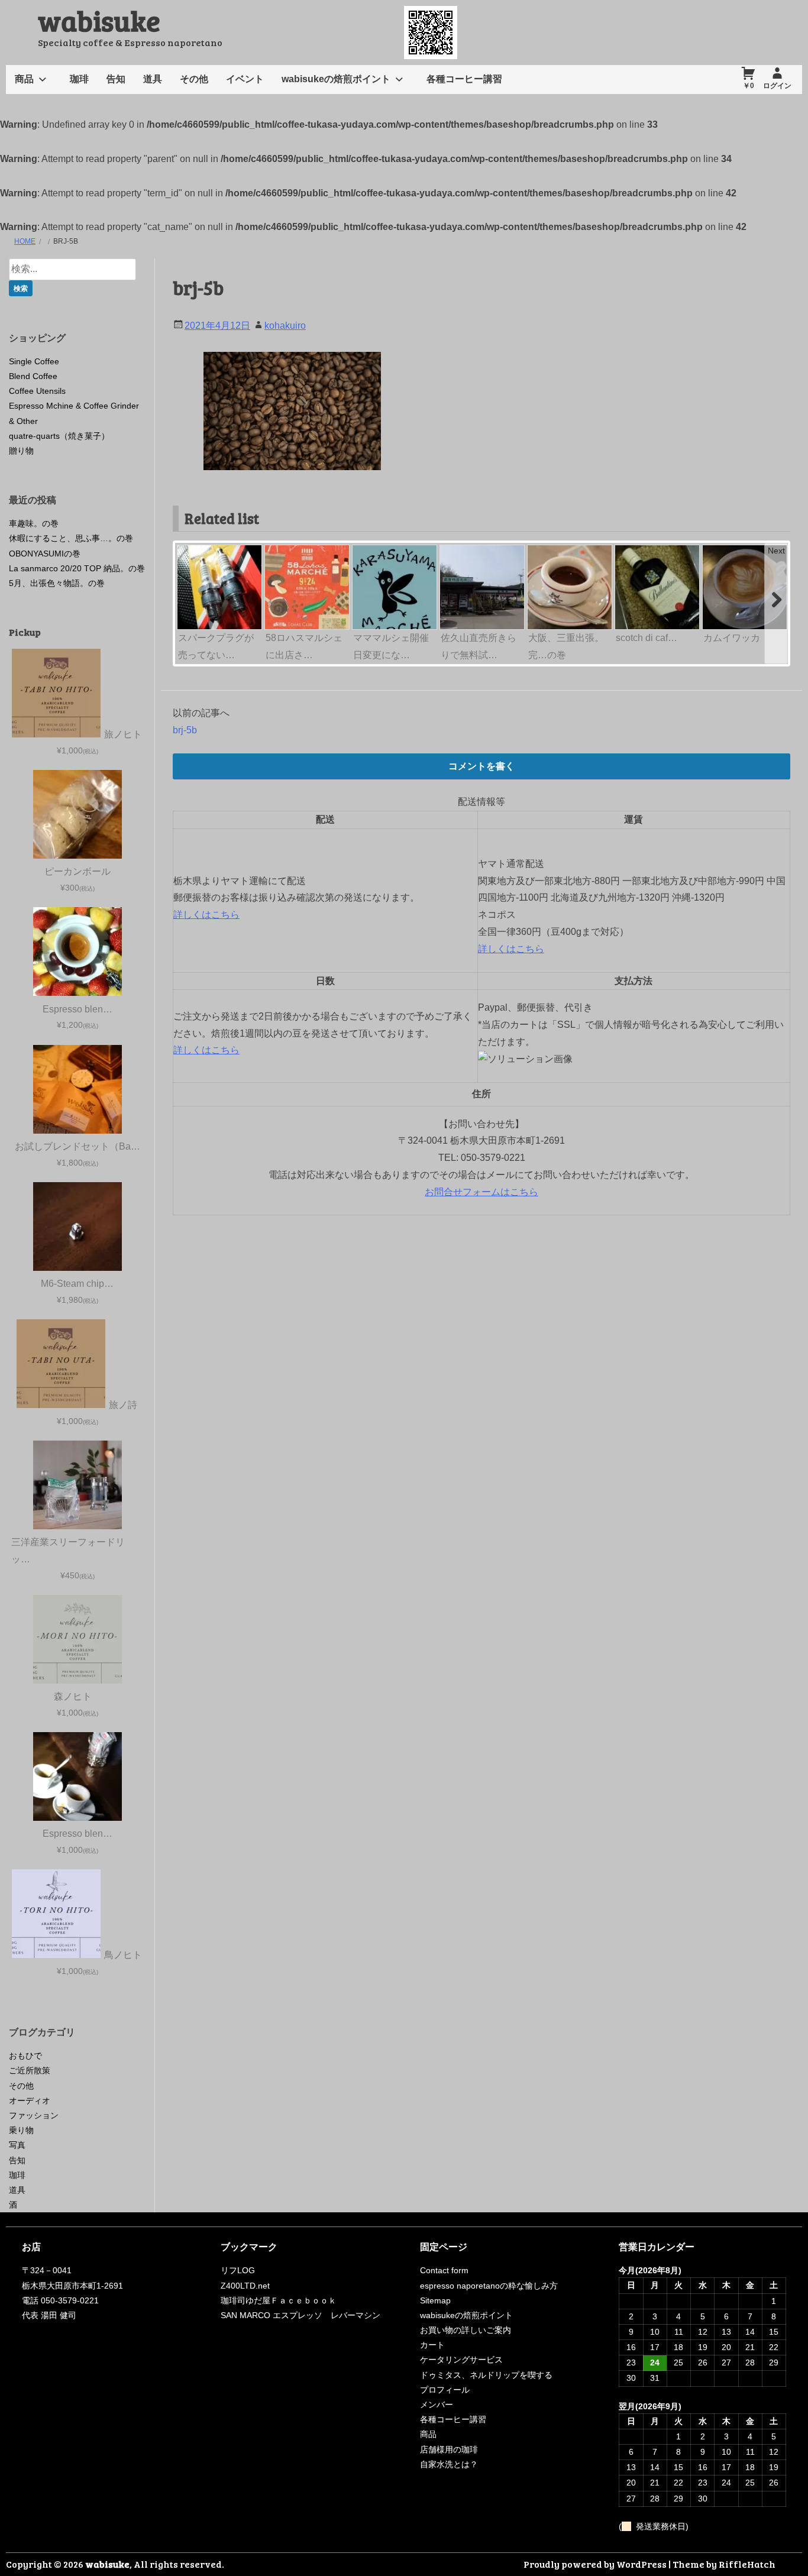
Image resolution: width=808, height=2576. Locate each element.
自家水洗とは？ (449, 2464)
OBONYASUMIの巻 (45, 554)
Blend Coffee (33, 376)
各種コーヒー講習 (464, 79)
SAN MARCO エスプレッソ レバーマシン (300, 2315)
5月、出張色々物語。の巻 (57, 583)
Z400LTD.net (245, 2286)
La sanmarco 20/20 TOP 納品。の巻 (77, 568)
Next (776, 551)
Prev (187, 551)
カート (432, 2345)
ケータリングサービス (461, 2360)
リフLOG (238, 2270)
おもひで (25, 2056)
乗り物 (21, 2130)
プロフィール (445, 2390)
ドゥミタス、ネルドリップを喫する (486, 2375)
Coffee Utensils (37, 391)
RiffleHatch (747, 2564)
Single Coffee (34, 361)
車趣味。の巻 (34, 523)
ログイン (777, 86)
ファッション (34, 2115)
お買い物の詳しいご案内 (466, 2330)
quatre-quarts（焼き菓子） (59, 436)
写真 (17, 2145)
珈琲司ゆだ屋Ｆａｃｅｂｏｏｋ (279, 2300)
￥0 (749, 86)
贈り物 (21, 451)
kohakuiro (285, 326)
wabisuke (99, 20)
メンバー (437, 2405)
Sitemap (435, 2300)
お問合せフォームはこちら (481, 1192)
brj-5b (185, 730)
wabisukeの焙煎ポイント (336, 79)
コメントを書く (481, 766)
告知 (116, 79)
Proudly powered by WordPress (595, 2564)
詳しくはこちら (206, 915)
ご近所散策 (30, 2070)
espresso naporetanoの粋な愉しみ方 (489, 2286)
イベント (245, 79)
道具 (153, 79)
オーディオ (30, 2101)
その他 (194, 79)
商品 (24, 79)
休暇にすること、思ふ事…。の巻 (71, 538)
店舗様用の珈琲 (449, 2449)
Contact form (444, 2270)
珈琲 (79, 79)
